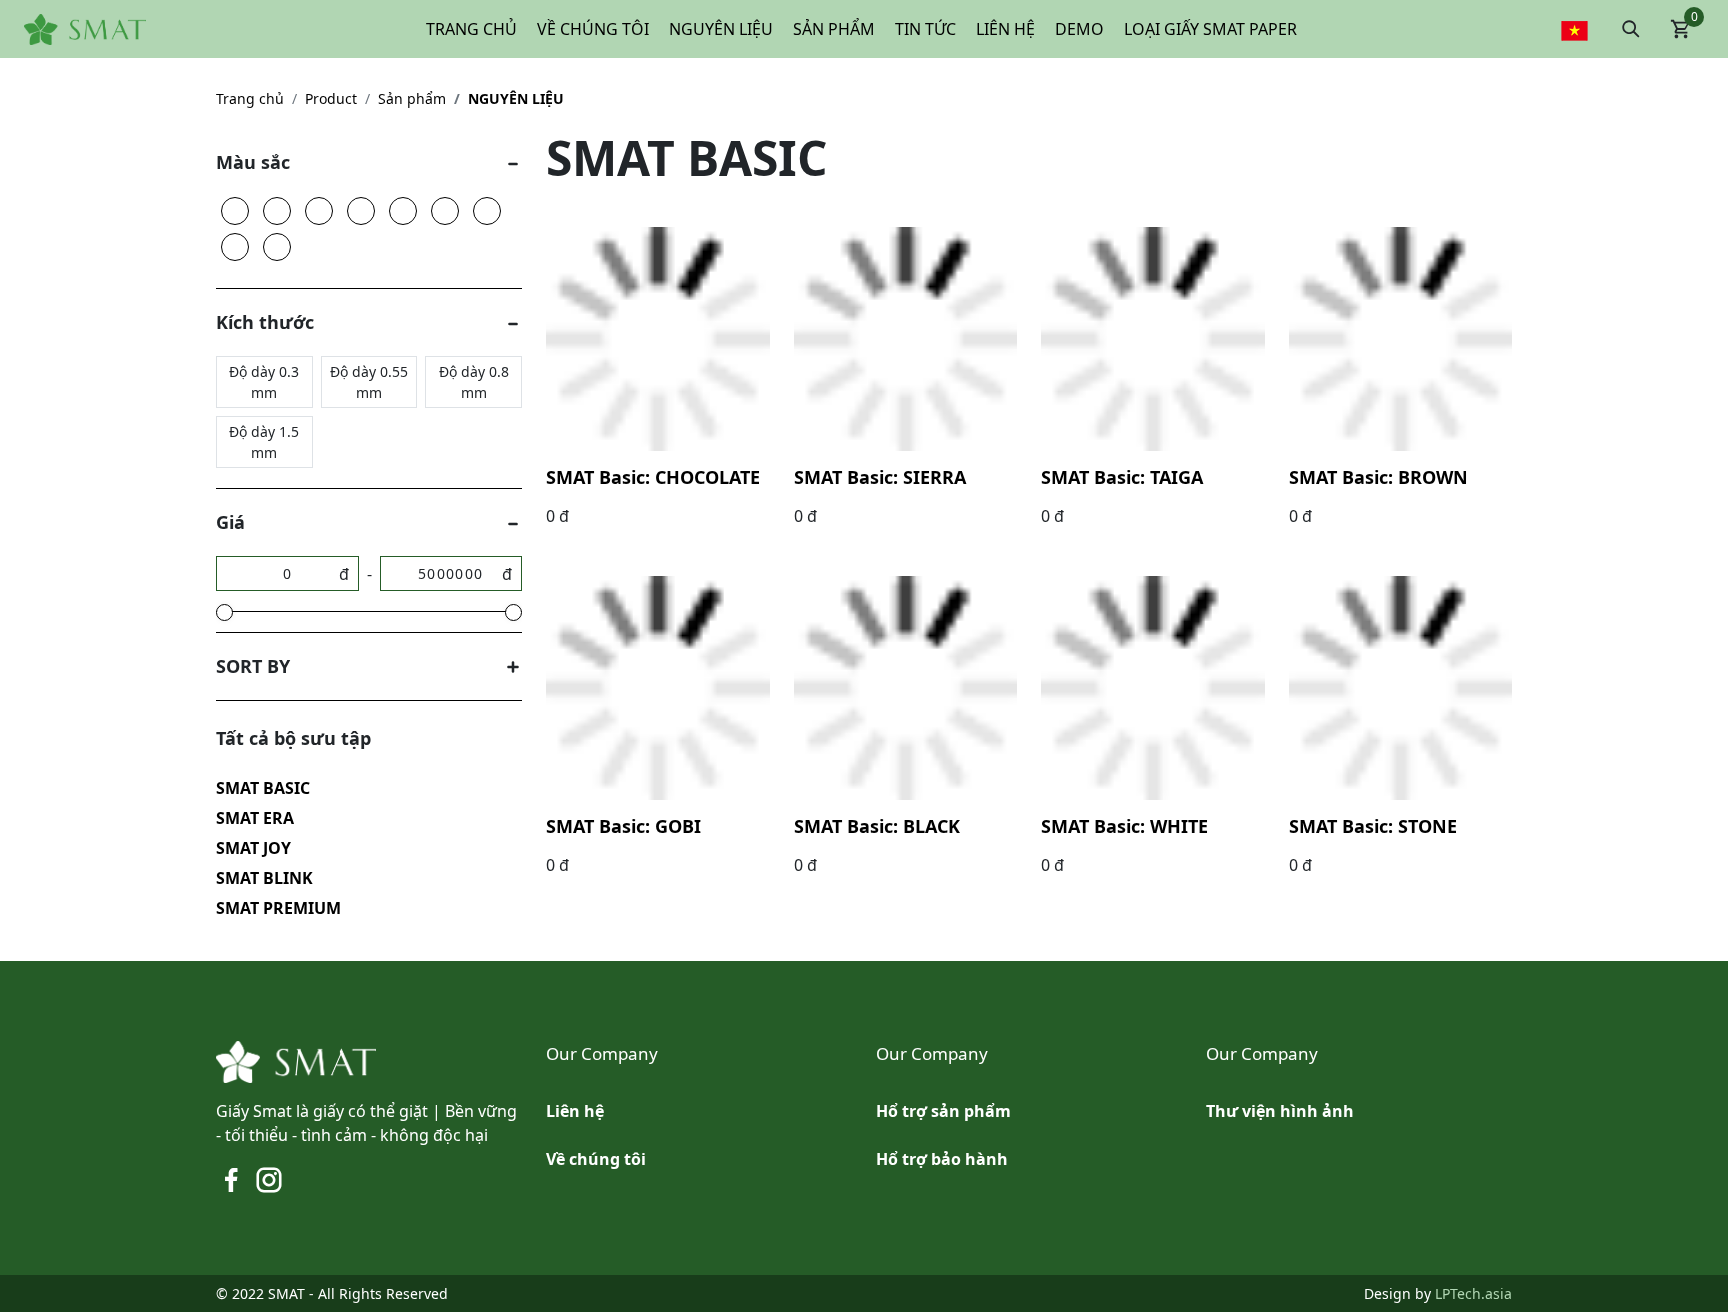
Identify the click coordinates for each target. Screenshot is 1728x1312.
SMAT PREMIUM (278, 908)
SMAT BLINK (264, 878)
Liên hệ (1005, 29)
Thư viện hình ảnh (1280, 1111)
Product (331, 98)
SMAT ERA (255, 818)
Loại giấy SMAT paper (1210, 29)
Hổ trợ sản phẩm (943, 1111)
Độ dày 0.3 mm (264, 382)
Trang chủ (471, 29)
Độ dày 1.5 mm (264, 442)
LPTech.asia (1473, 1293)
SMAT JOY (253, 848)
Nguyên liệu (721, 29)
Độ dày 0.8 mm (474, 382)
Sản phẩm (412, 98)
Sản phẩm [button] (834, 29)
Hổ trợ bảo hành (942, 1159)
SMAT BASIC (263, 788)
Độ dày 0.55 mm (369, 382)
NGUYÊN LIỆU (516, 98)
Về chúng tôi (593, 29)
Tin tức (925, 29)
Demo (1079, 29)
